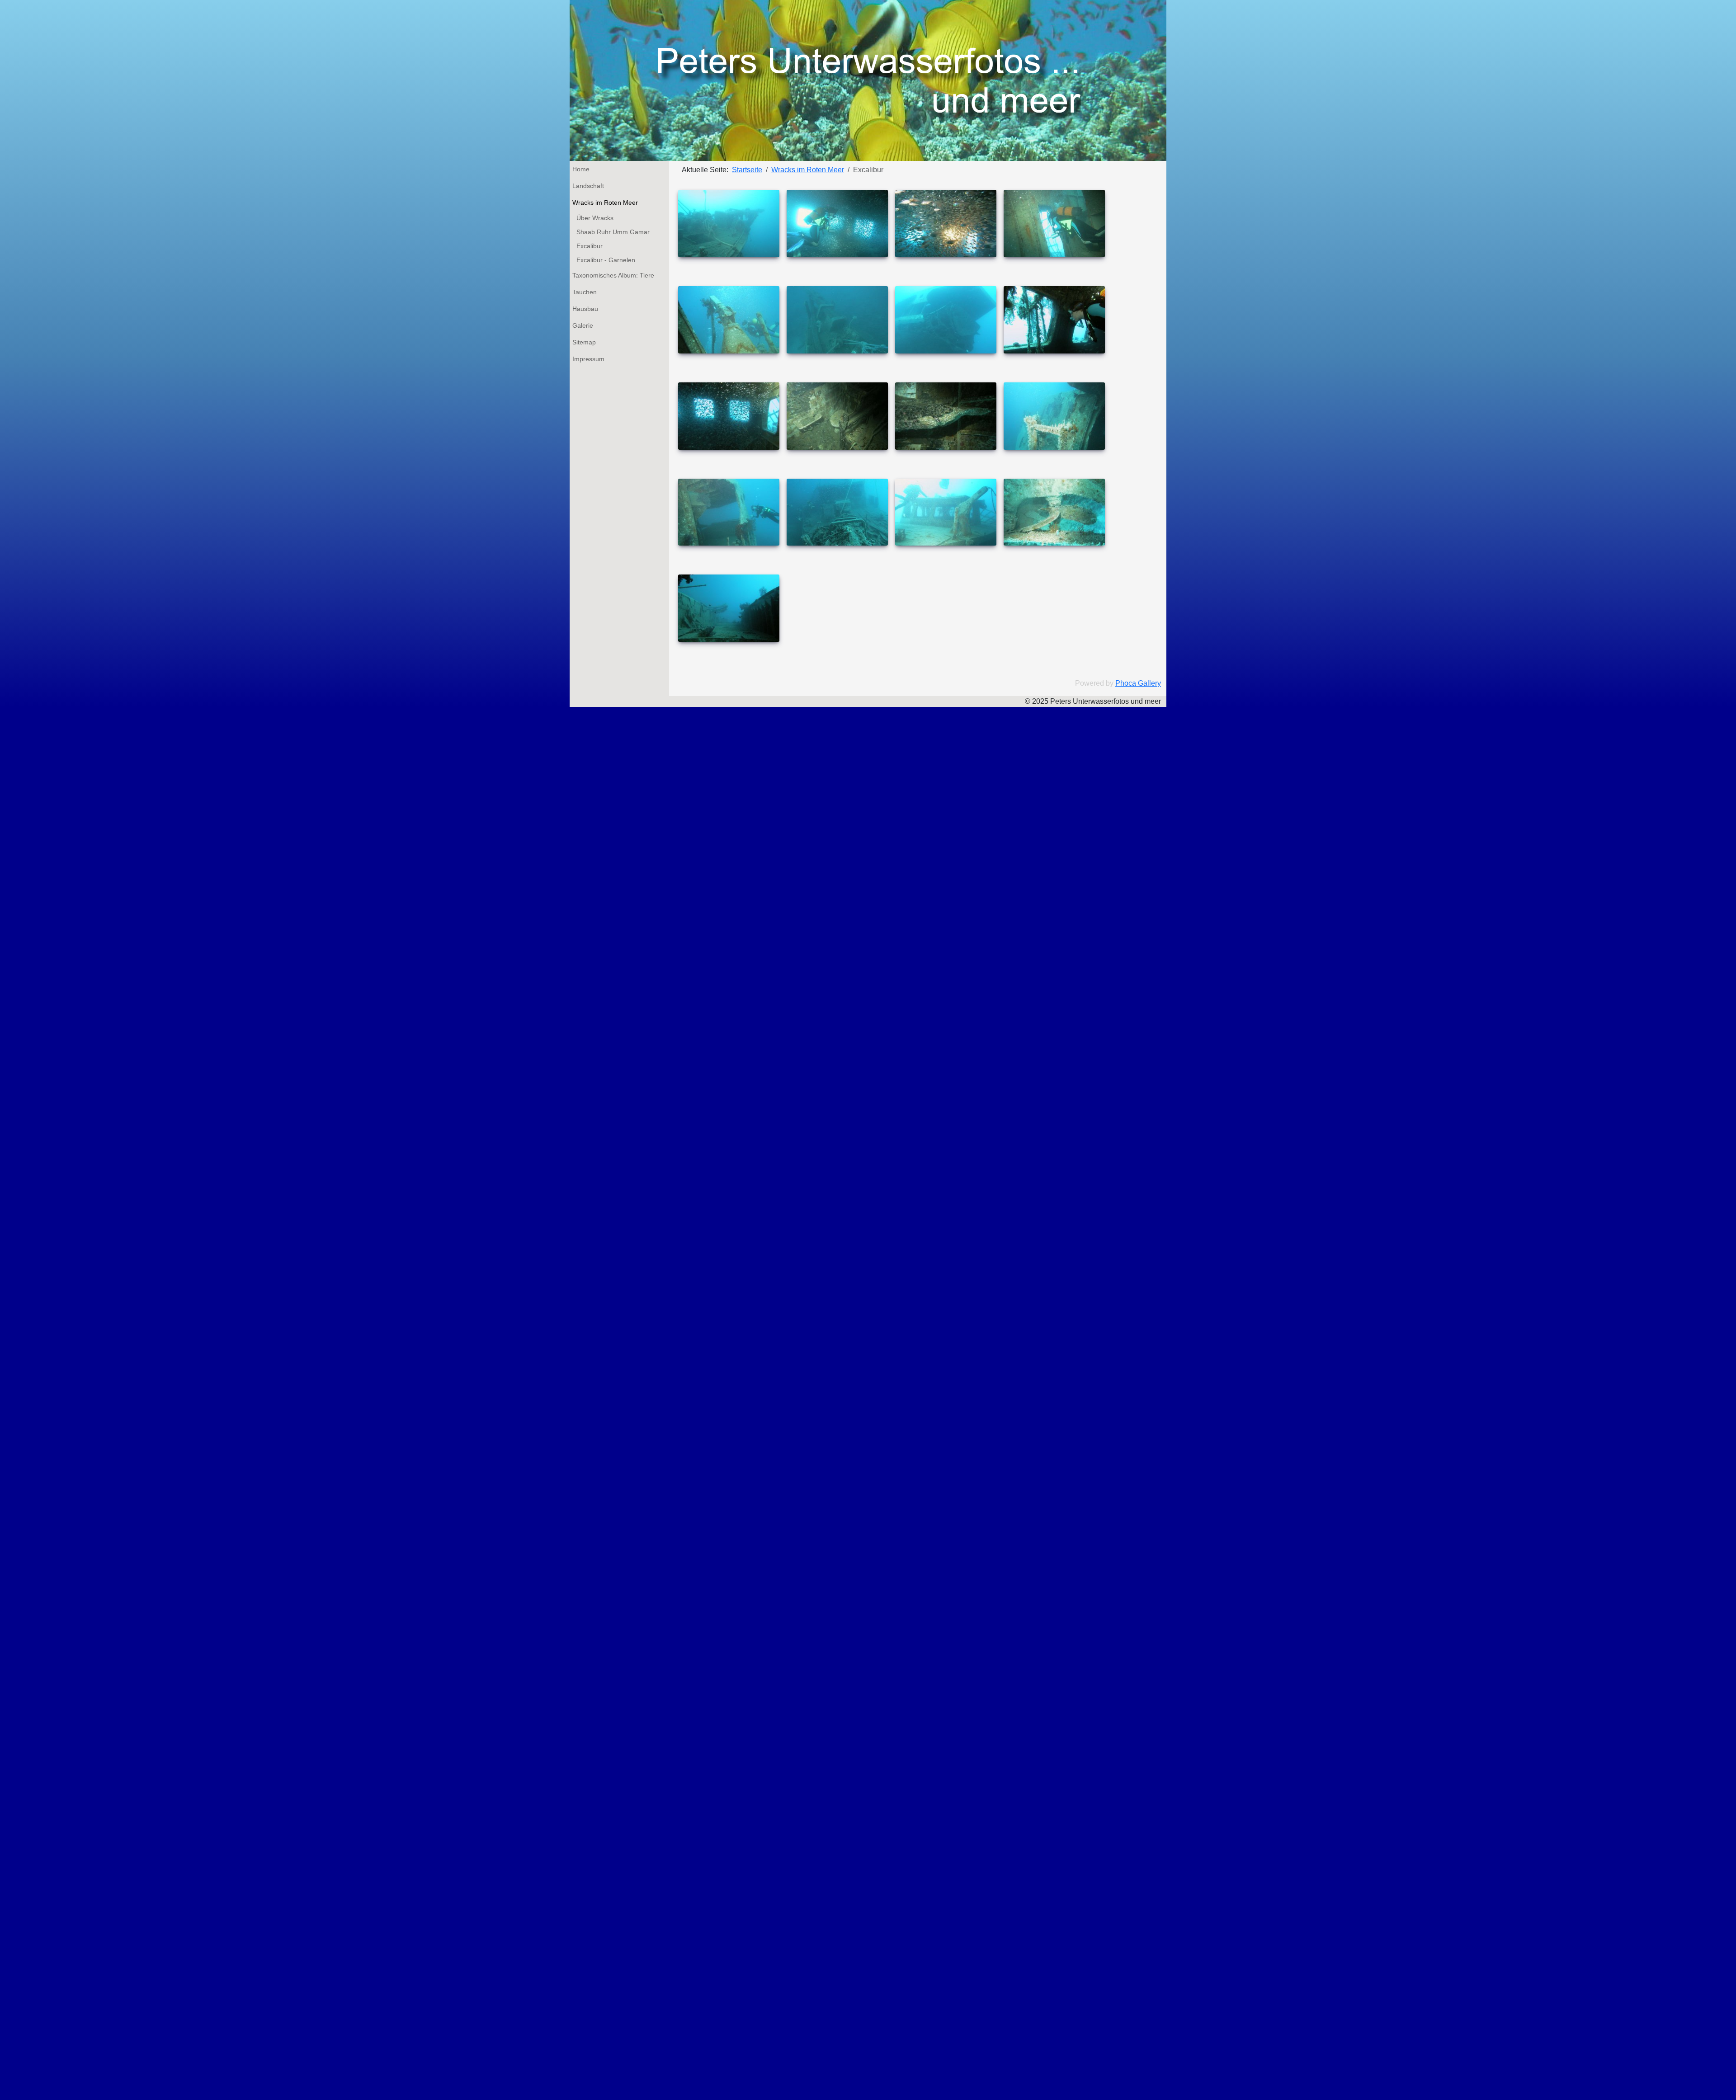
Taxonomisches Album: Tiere (613, 275)
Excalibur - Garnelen (606, 260)
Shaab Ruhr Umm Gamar (613, 232)
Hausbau (585, 309)
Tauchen (585, 292)
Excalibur (590, 246)
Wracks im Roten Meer (605, 202)
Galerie (583, 325)
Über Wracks (595, 218)
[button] (650, 186)
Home (581, 169)
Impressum (588, 359)
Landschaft (588, 186)
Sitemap (584, 342)
